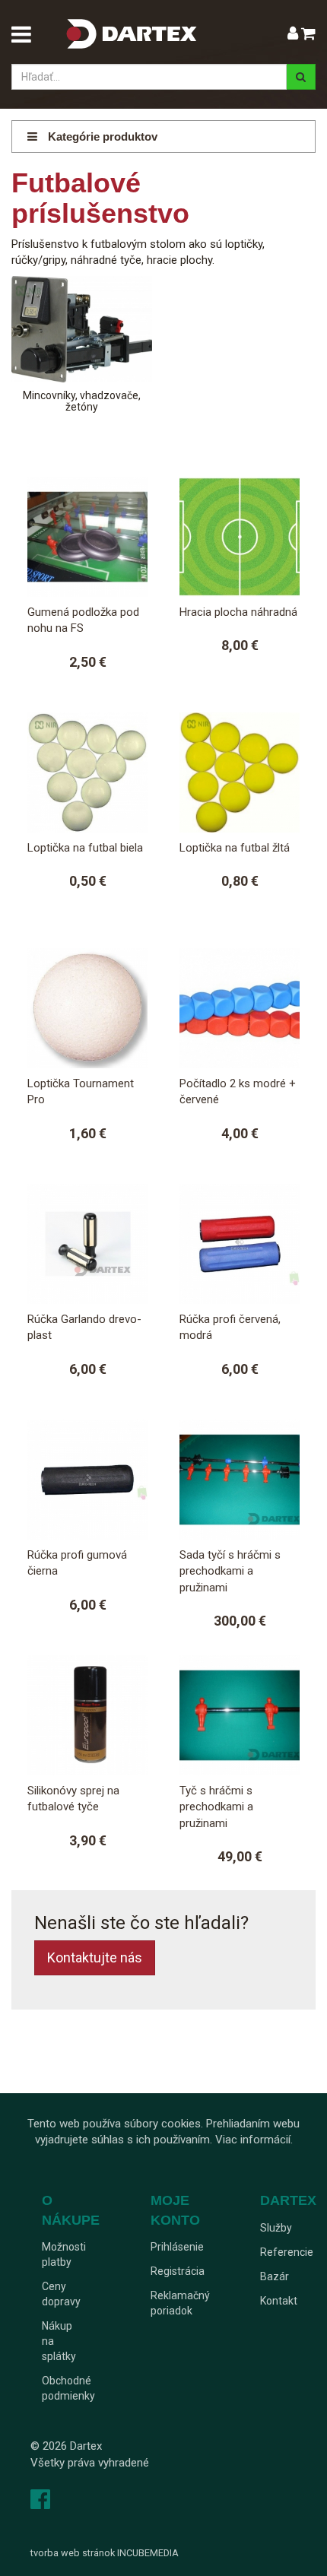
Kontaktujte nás (95, 1957)
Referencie (287, 2252)
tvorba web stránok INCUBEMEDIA (105, 2553)
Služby (276, 2228)
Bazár (275, 2276)
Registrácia (178, 2271)
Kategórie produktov (101, 136)
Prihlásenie (177, 2247)
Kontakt (279, 2301)
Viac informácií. (254, 2140)
